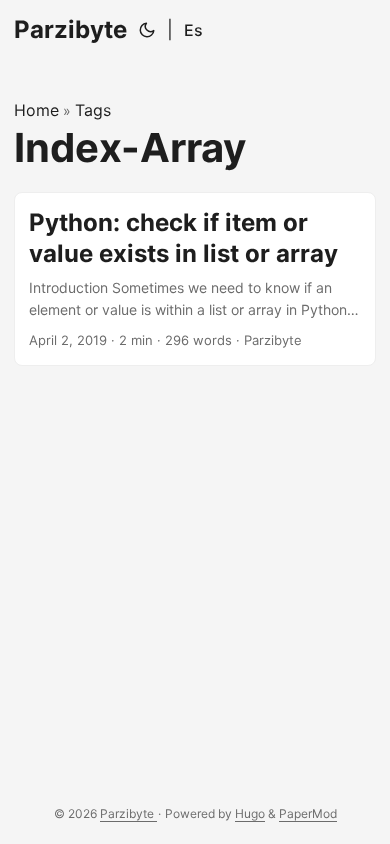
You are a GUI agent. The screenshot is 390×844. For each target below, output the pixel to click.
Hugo (250, 813)
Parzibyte (70, 29)
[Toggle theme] (147, 30)
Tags (93, 110)
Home (36, 110)
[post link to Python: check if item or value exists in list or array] (195, 279)
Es (193, 30)
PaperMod (308, 813)
